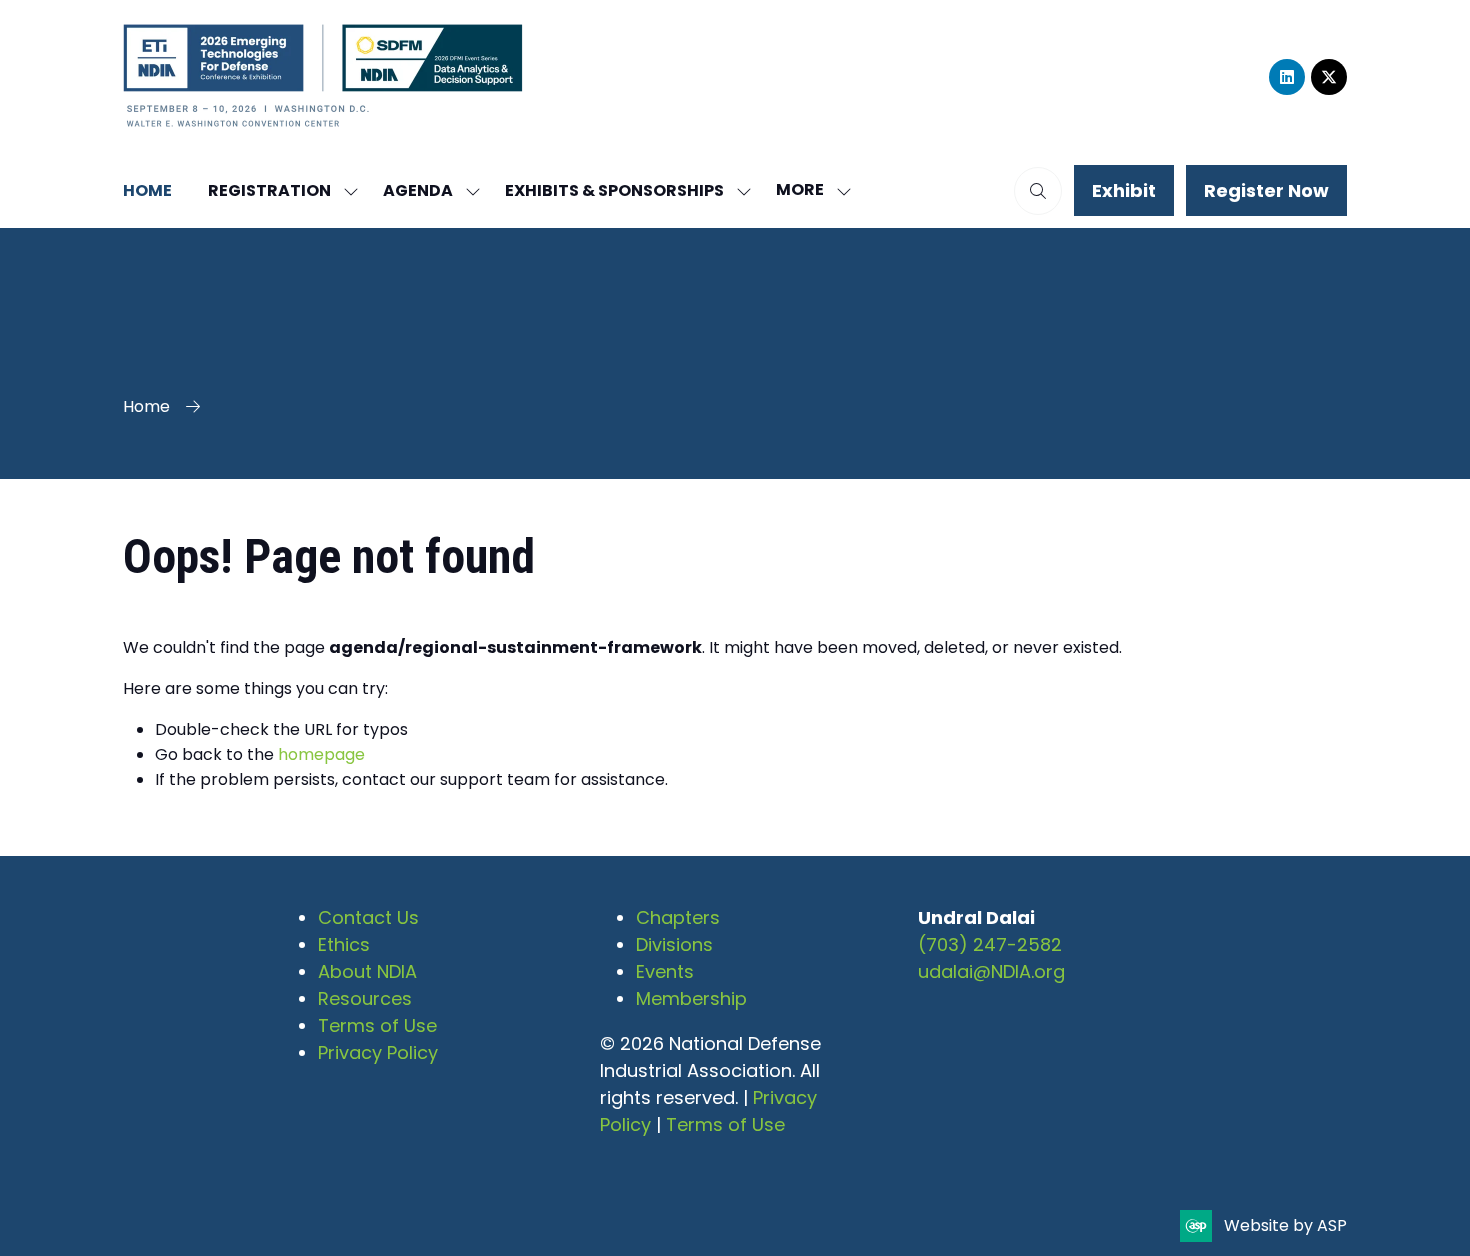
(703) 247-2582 (990, 944)
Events (665, 971)
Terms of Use (377, 1025)
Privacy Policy (378, 1052)
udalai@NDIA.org (991, 971)
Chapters (678, 917)
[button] (808, 190)
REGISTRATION (269, 190)
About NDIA (367, 971)
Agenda (418, 190)
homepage (321, 754)
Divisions (674, 944)
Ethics (344, 944)
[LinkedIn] (1287, 77)
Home (147, 190)
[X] (1329, 77)
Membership (691, 998)
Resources (365, 998)
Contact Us (368, 917)
